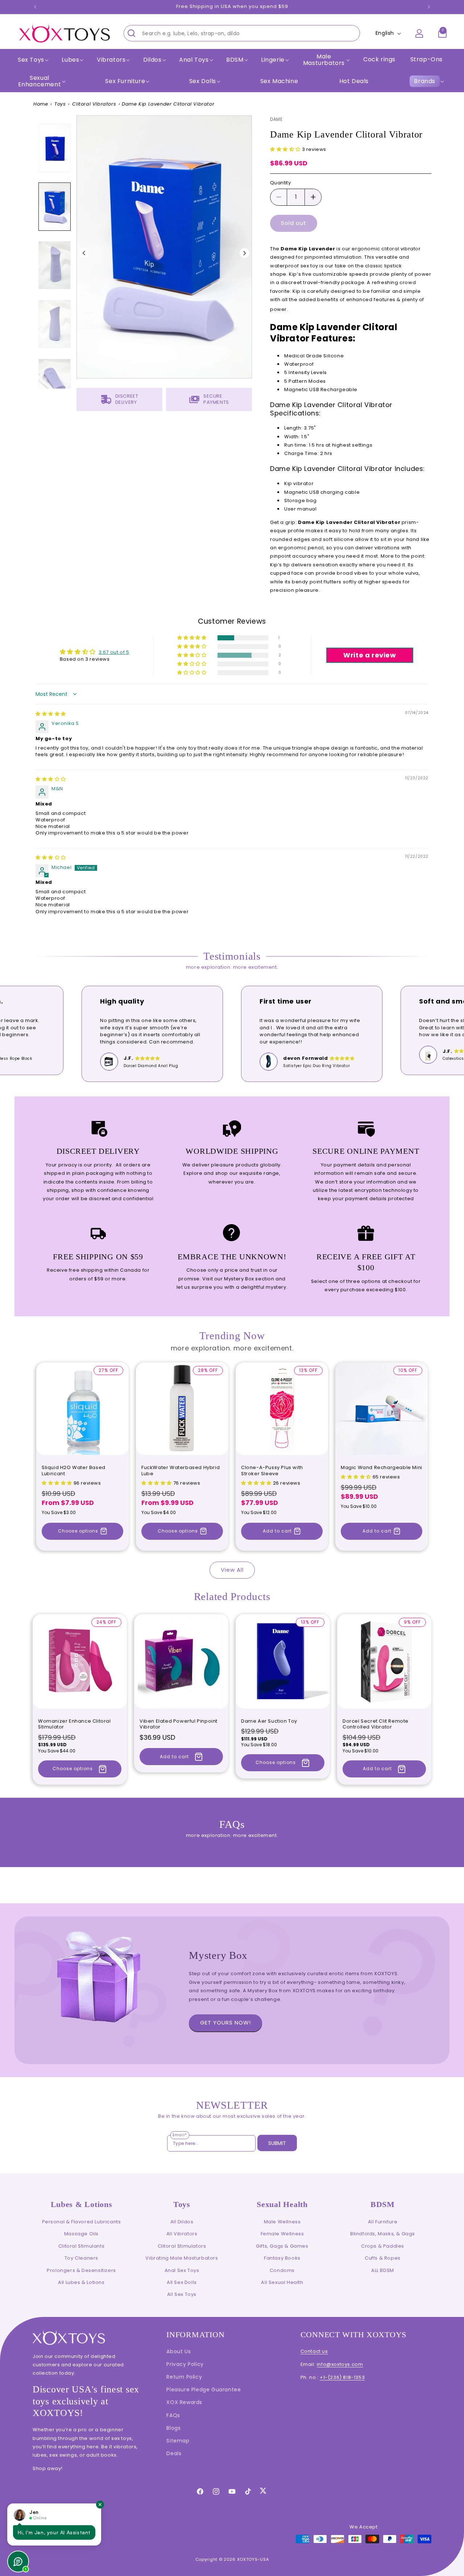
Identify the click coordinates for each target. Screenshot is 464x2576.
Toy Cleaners (81, 2258)
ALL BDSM (383, 2270)
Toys (60, 104)
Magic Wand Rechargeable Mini (382, 1468)
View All (232, 1570)
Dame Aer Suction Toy (269, 1721)
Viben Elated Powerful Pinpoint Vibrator (179, 1724)
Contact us (314, 2351)
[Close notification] (100, 2505)
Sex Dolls (203, 81)
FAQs (173, 2415)
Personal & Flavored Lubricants (82, 2222)
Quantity (280, 183)
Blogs (173, 2428)
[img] (51, 714)
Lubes (70, 60)
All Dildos (182, 2222)
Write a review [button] (370, 655)
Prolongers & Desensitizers (81, 2270)
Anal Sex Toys (182, 2270)
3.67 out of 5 (114, 652)
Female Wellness (282, 2234)
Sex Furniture (125, 81)
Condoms (282, 2270)
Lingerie (273, 60)
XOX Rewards (184, 2402)
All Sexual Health (282, 2282)
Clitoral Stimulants (81, 2246)
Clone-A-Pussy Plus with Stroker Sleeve (272, 1471)
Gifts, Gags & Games (282, 2246)
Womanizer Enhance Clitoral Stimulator (74, 1724)
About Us (179, 2351)
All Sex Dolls (182, 2282)
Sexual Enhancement (40, 81)
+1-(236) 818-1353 (342, 2377)
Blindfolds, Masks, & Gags (383, 2234)
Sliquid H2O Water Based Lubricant (74, 1471)
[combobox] (242, 33)
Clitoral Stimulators (182, 2246)
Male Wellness (282, 2222)
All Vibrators (182, 2234)
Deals (174, 2453)
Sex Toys (31, 60)
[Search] (131, 33)
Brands (425, 81)
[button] (32, 60)
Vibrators (111, 60)
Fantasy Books (282, 2258)
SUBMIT (277, 2143)
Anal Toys (194, 60)
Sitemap (178, 2441)
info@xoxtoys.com (340, 2364)
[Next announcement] (429, 7)
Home (41, 104)
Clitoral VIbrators (94, 104)
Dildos (152, 60)
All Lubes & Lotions (81, 2282)
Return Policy (184, 2377)
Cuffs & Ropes (383, 2258)
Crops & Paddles (383, 2246)
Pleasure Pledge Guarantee (204, 2390)
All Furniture (383, 2222)
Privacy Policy (185, 2364)
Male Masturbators (324, 60)
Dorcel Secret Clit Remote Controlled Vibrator (376, 1724)
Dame (276, 119)
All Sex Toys (182, 2294)
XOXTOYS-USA (253, 2559)
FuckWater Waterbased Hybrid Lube (181, 1471)
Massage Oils (81, 2234)
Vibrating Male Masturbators (182, 2258)
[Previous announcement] (35, 7)
